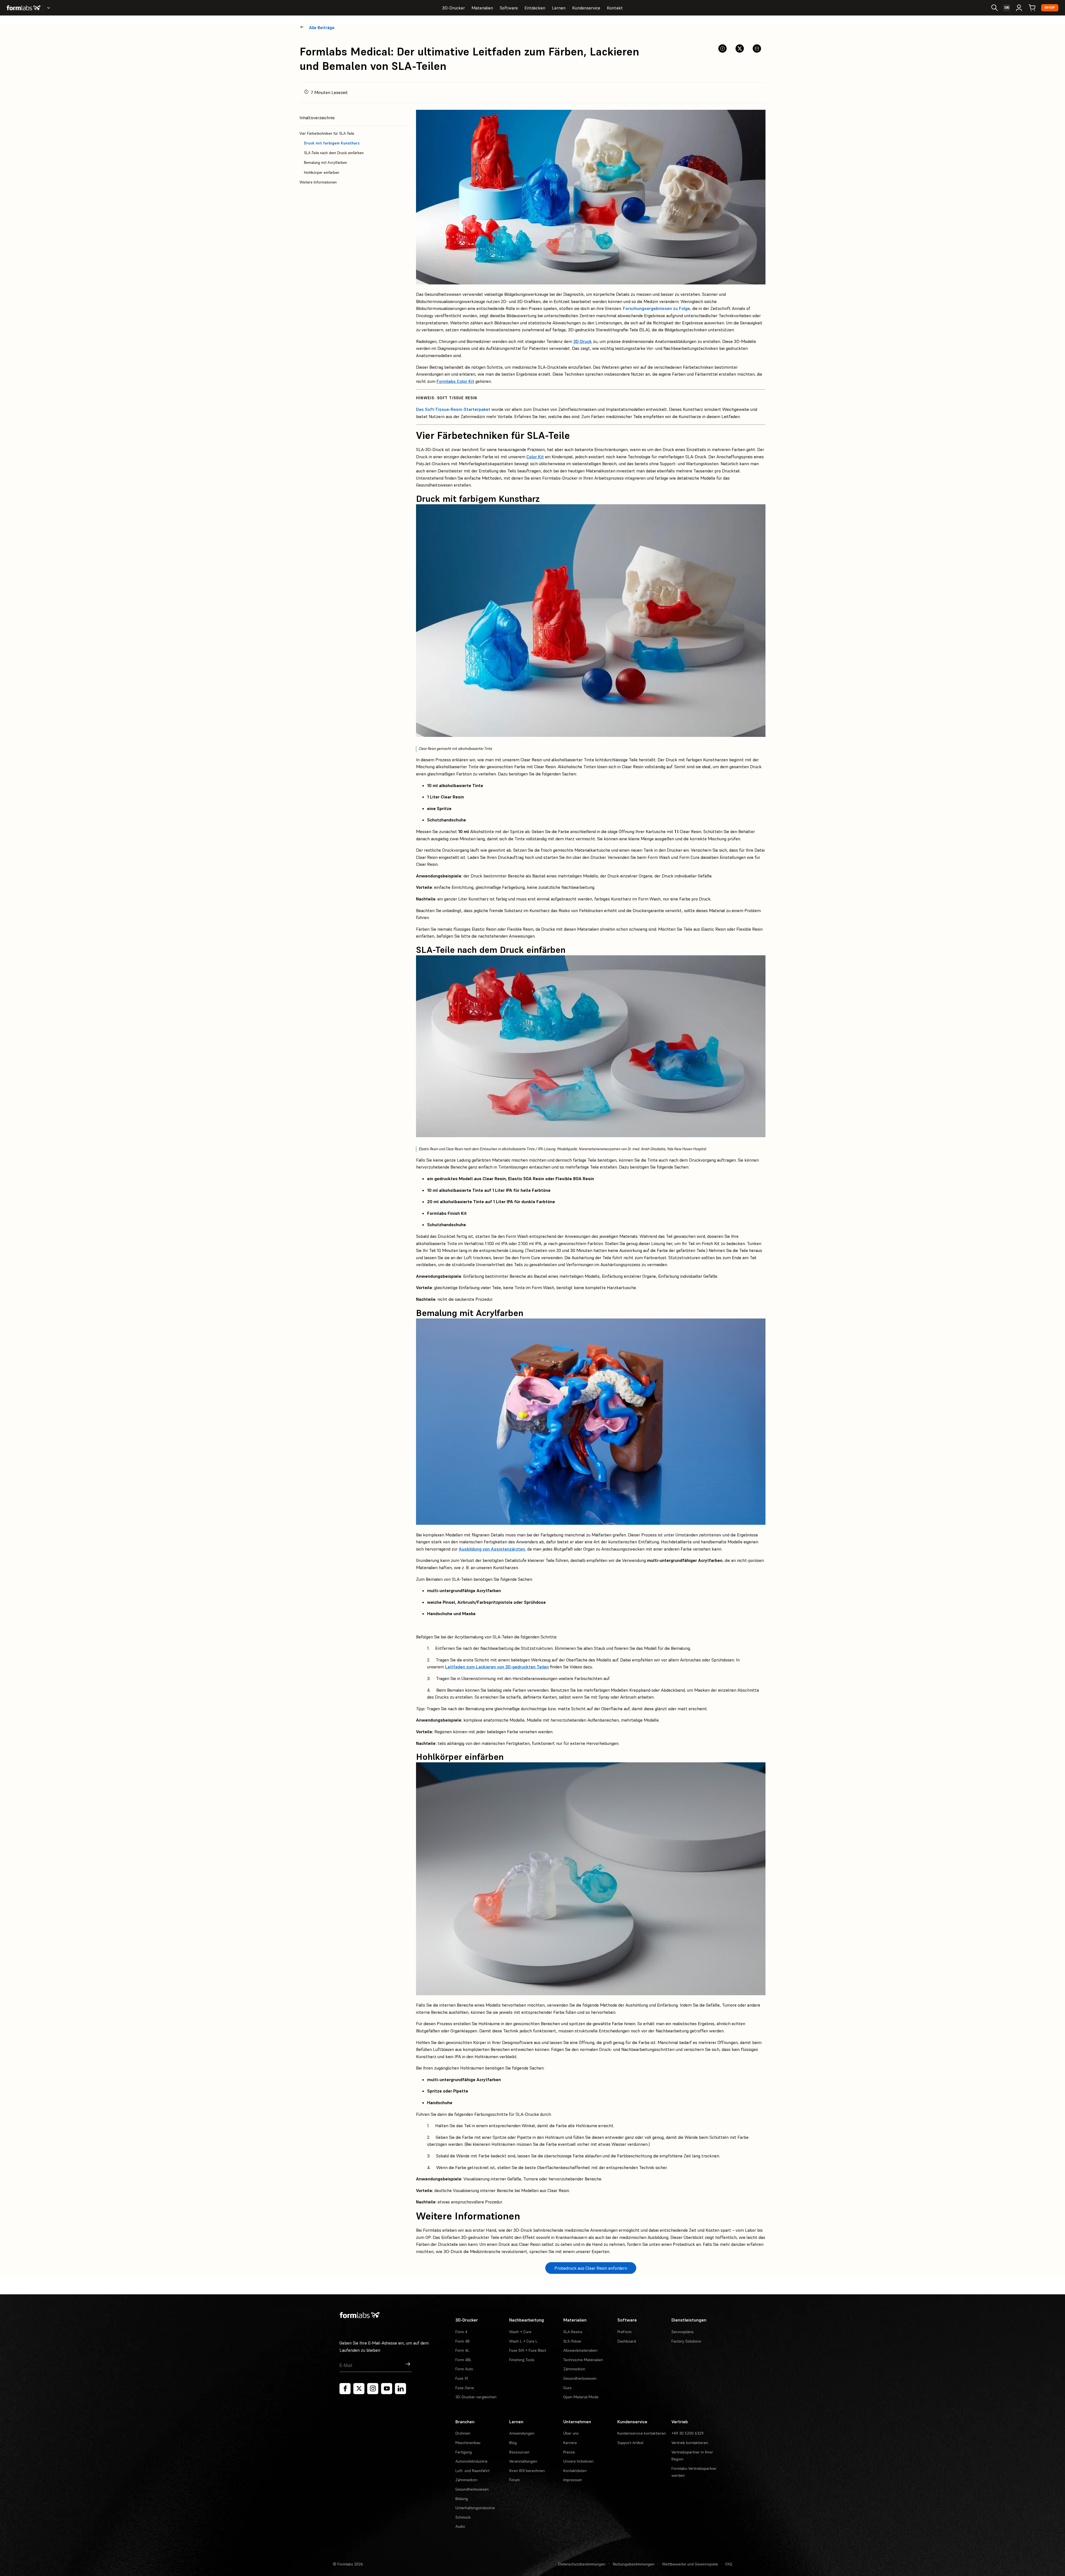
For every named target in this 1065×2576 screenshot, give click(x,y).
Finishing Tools (522, 2360)
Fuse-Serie (465, 2388)
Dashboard (627, 2341)
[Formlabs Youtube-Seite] (387, 2389)
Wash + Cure (520, 2332)
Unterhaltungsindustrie (475, 2508)
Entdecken (535, 8)
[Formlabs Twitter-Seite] (359, 2389)
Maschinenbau (468, 2443)
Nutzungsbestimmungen (634, 2564)
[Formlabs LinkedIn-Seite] (400, 2389)
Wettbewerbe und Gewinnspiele (690, 2564)
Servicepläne (683, 2332)
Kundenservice (586, 8)
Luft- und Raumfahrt (472, 2471)
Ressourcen (519, 2452)
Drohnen (463, 2433)
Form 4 (461, 2332)
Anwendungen (522, 2433)
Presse (569, 2452)
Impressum (573, 2480)
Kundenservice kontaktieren (642, 2433)
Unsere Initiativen (578, 2461)
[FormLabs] (24, 8)
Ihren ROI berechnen (527, 2471)
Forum (514, 2480)
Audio (460, 2526)
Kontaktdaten (575, 2471)
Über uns (571, 2433)
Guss (567, 2388)
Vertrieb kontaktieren (690, 2443)
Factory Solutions (686, 2341)
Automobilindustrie (471, 2461)
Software (509, 8)
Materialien (482, 8)
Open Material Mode (581, 2397)
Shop (1050, 8)
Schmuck (463, 2517)
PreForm (624, 2332)
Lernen (559, 8)
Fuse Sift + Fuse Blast (528, 2350)
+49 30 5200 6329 (688, 2433)
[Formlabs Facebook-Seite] (345, 2389)
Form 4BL (463, 2360)
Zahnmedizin (574, 2369)
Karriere (570, 2443)
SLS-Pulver (572, 2341)
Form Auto (464, 2369)
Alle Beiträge (322, 28)
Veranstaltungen (523, 2461)
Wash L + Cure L (523, 2341)
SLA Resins (573, 2332)
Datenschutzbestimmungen (582, 2564)
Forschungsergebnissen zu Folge (656, 308)
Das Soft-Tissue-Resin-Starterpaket (453, 409)
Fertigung (464, 2452)
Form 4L (462, 2350)
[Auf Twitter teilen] (740, 49)
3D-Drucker (453, 8)
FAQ (729, 2564)
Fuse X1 (462, 2378)
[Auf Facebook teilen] (722, 49)
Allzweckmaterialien (580, 2350)
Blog (513, 2443)
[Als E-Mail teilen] (757, 49)
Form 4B (462, 2341)
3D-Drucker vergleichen (476, 2397)
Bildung (462, 2499)
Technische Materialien (583, 2360)
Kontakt (615, 8)
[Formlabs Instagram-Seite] (373, 2389)
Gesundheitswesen (580, 2378)
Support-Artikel (630, 2443)
